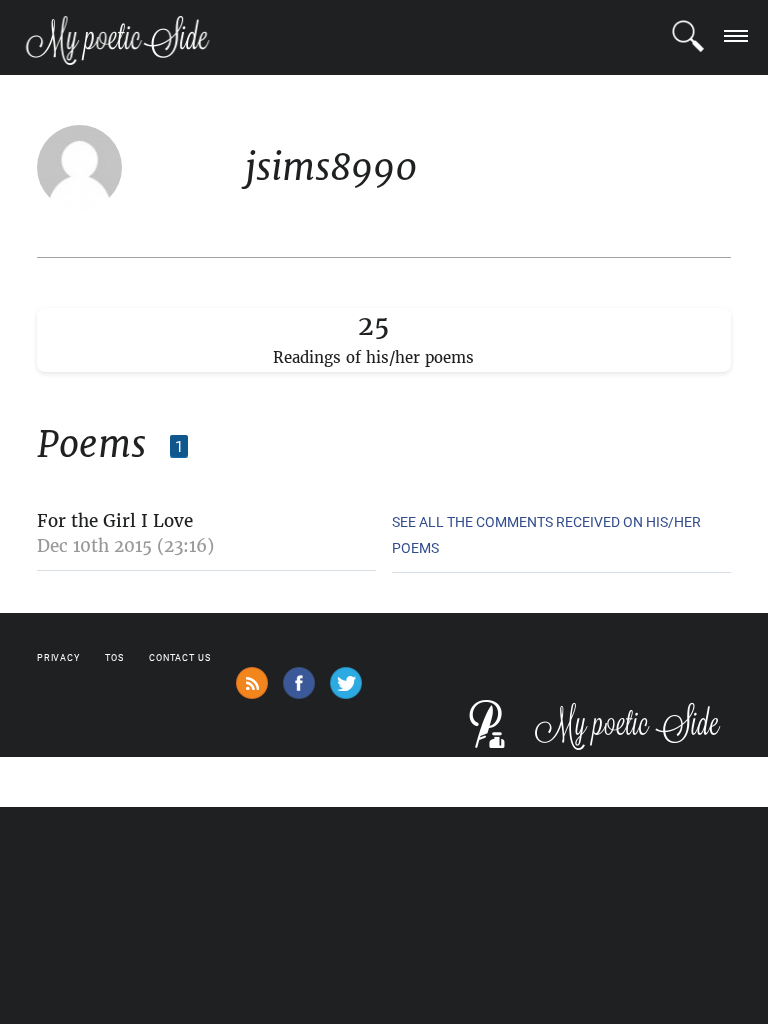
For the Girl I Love (115, 521)
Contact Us (180, 658)
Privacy (58, 658)
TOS (114, 658)
